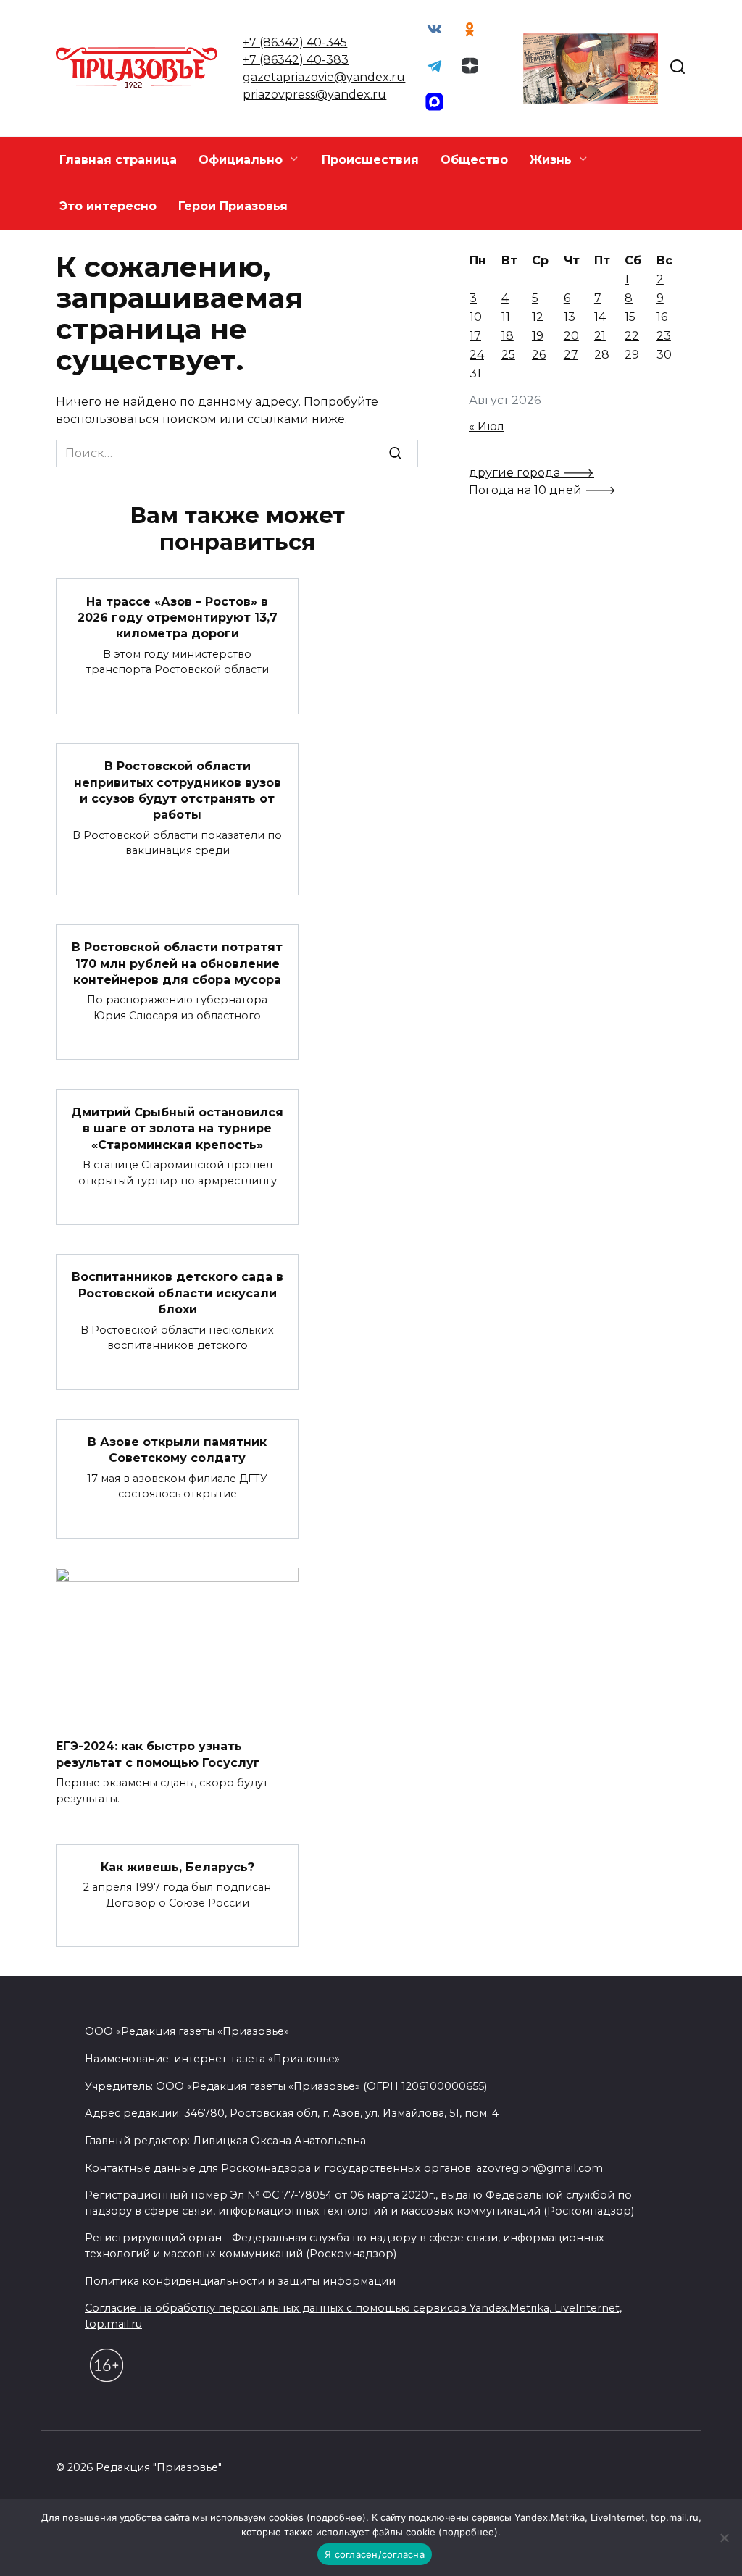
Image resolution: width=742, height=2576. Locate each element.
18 (508, 336)
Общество (474, 160)
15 (630, 317)
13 (570, 317)
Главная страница (118, 160)
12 (538, 317)
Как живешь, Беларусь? (178, 1867)
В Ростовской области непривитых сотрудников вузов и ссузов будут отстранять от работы (178, 790)
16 (662, 317)
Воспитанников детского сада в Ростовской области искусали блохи (178, 1293)
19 (538, 336)
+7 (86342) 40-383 (296, 60)
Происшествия (370, 160)
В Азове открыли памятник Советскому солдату (177, 1450)
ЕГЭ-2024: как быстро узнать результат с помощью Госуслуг (158, 1754)
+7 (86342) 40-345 (295, 42)
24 (477, 355)
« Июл (487, 426)
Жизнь (551, 160)
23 (664, 336)
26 (539, 355)
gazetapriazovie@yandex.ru (324, 77)
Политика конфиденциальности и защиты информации (240, 2281)
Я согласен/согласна (375, 2554)
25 (508, 355)
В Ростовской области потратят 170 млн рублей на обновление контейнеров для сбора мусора (177, 963)
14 (600, 317)
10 (476, 317)
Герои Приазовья (233, 206)
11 (506, 317)
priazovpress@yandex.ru (314, 95)
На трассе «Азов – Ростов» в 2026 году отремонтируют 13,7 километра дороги (178, 617)
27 (571, 355)
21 (600, 336)
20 (571, 336)
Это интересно (108, 206)
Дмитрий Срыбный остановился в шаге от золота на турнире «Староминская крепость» (177, 1128)
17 (475, 336)
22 (632, 336)
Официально (241, 160)
